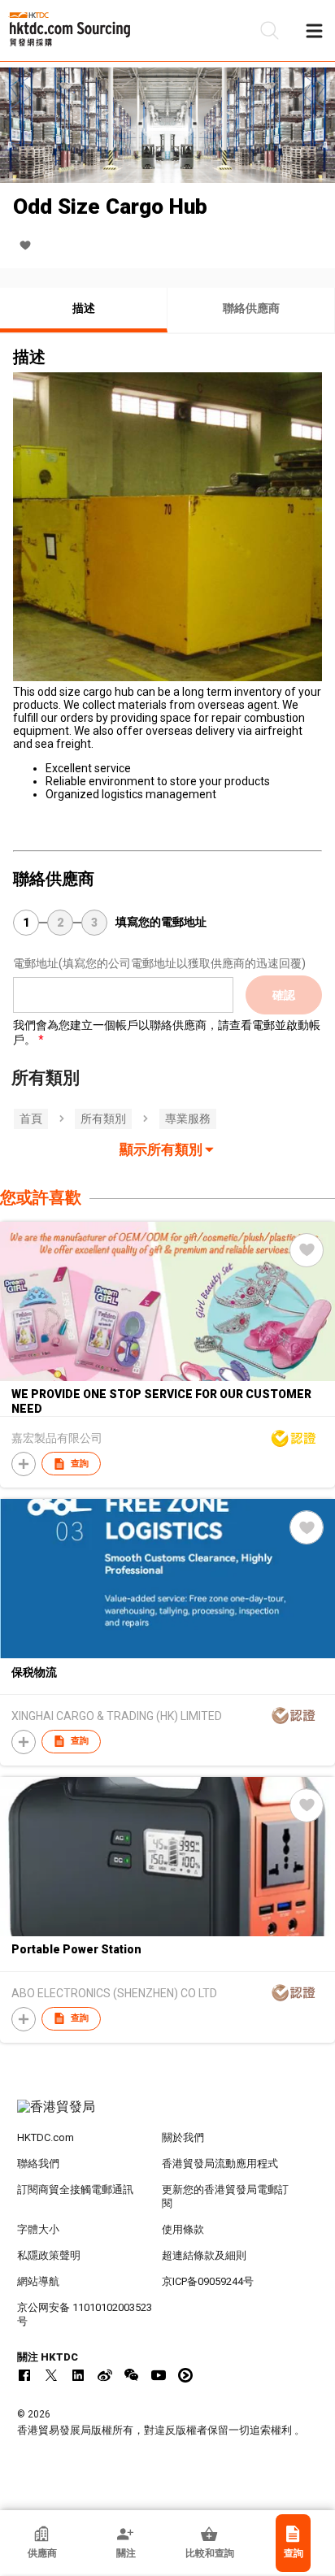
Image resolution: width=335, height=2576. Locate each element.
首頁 (31, 1119)
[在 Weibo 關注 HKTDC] (105, 2375)
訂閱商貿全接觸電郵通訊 (75, 2189)
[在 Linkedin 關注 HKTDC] (78, 2375)
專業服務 (188, 1119)
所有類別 (103, 1119)
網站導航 (38, 2281)
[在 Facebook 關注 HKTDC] (24, 2375)
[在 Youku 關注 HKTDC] (185, 2375)
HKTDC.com (46, 2137)
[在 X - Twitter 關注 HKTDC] (51, 2375)
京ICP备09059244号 (208, 2281)
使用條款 (183, 2229)
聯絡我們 (38, 2163)
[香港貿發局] (168, 2115)
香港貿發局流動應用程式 (220, 2163)
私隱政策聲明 (49, 2255)
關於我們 (183, 2137)
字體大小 (38, 2229)
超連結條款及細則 (204, 2255)
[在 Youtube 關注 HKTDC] (159, 2375)
